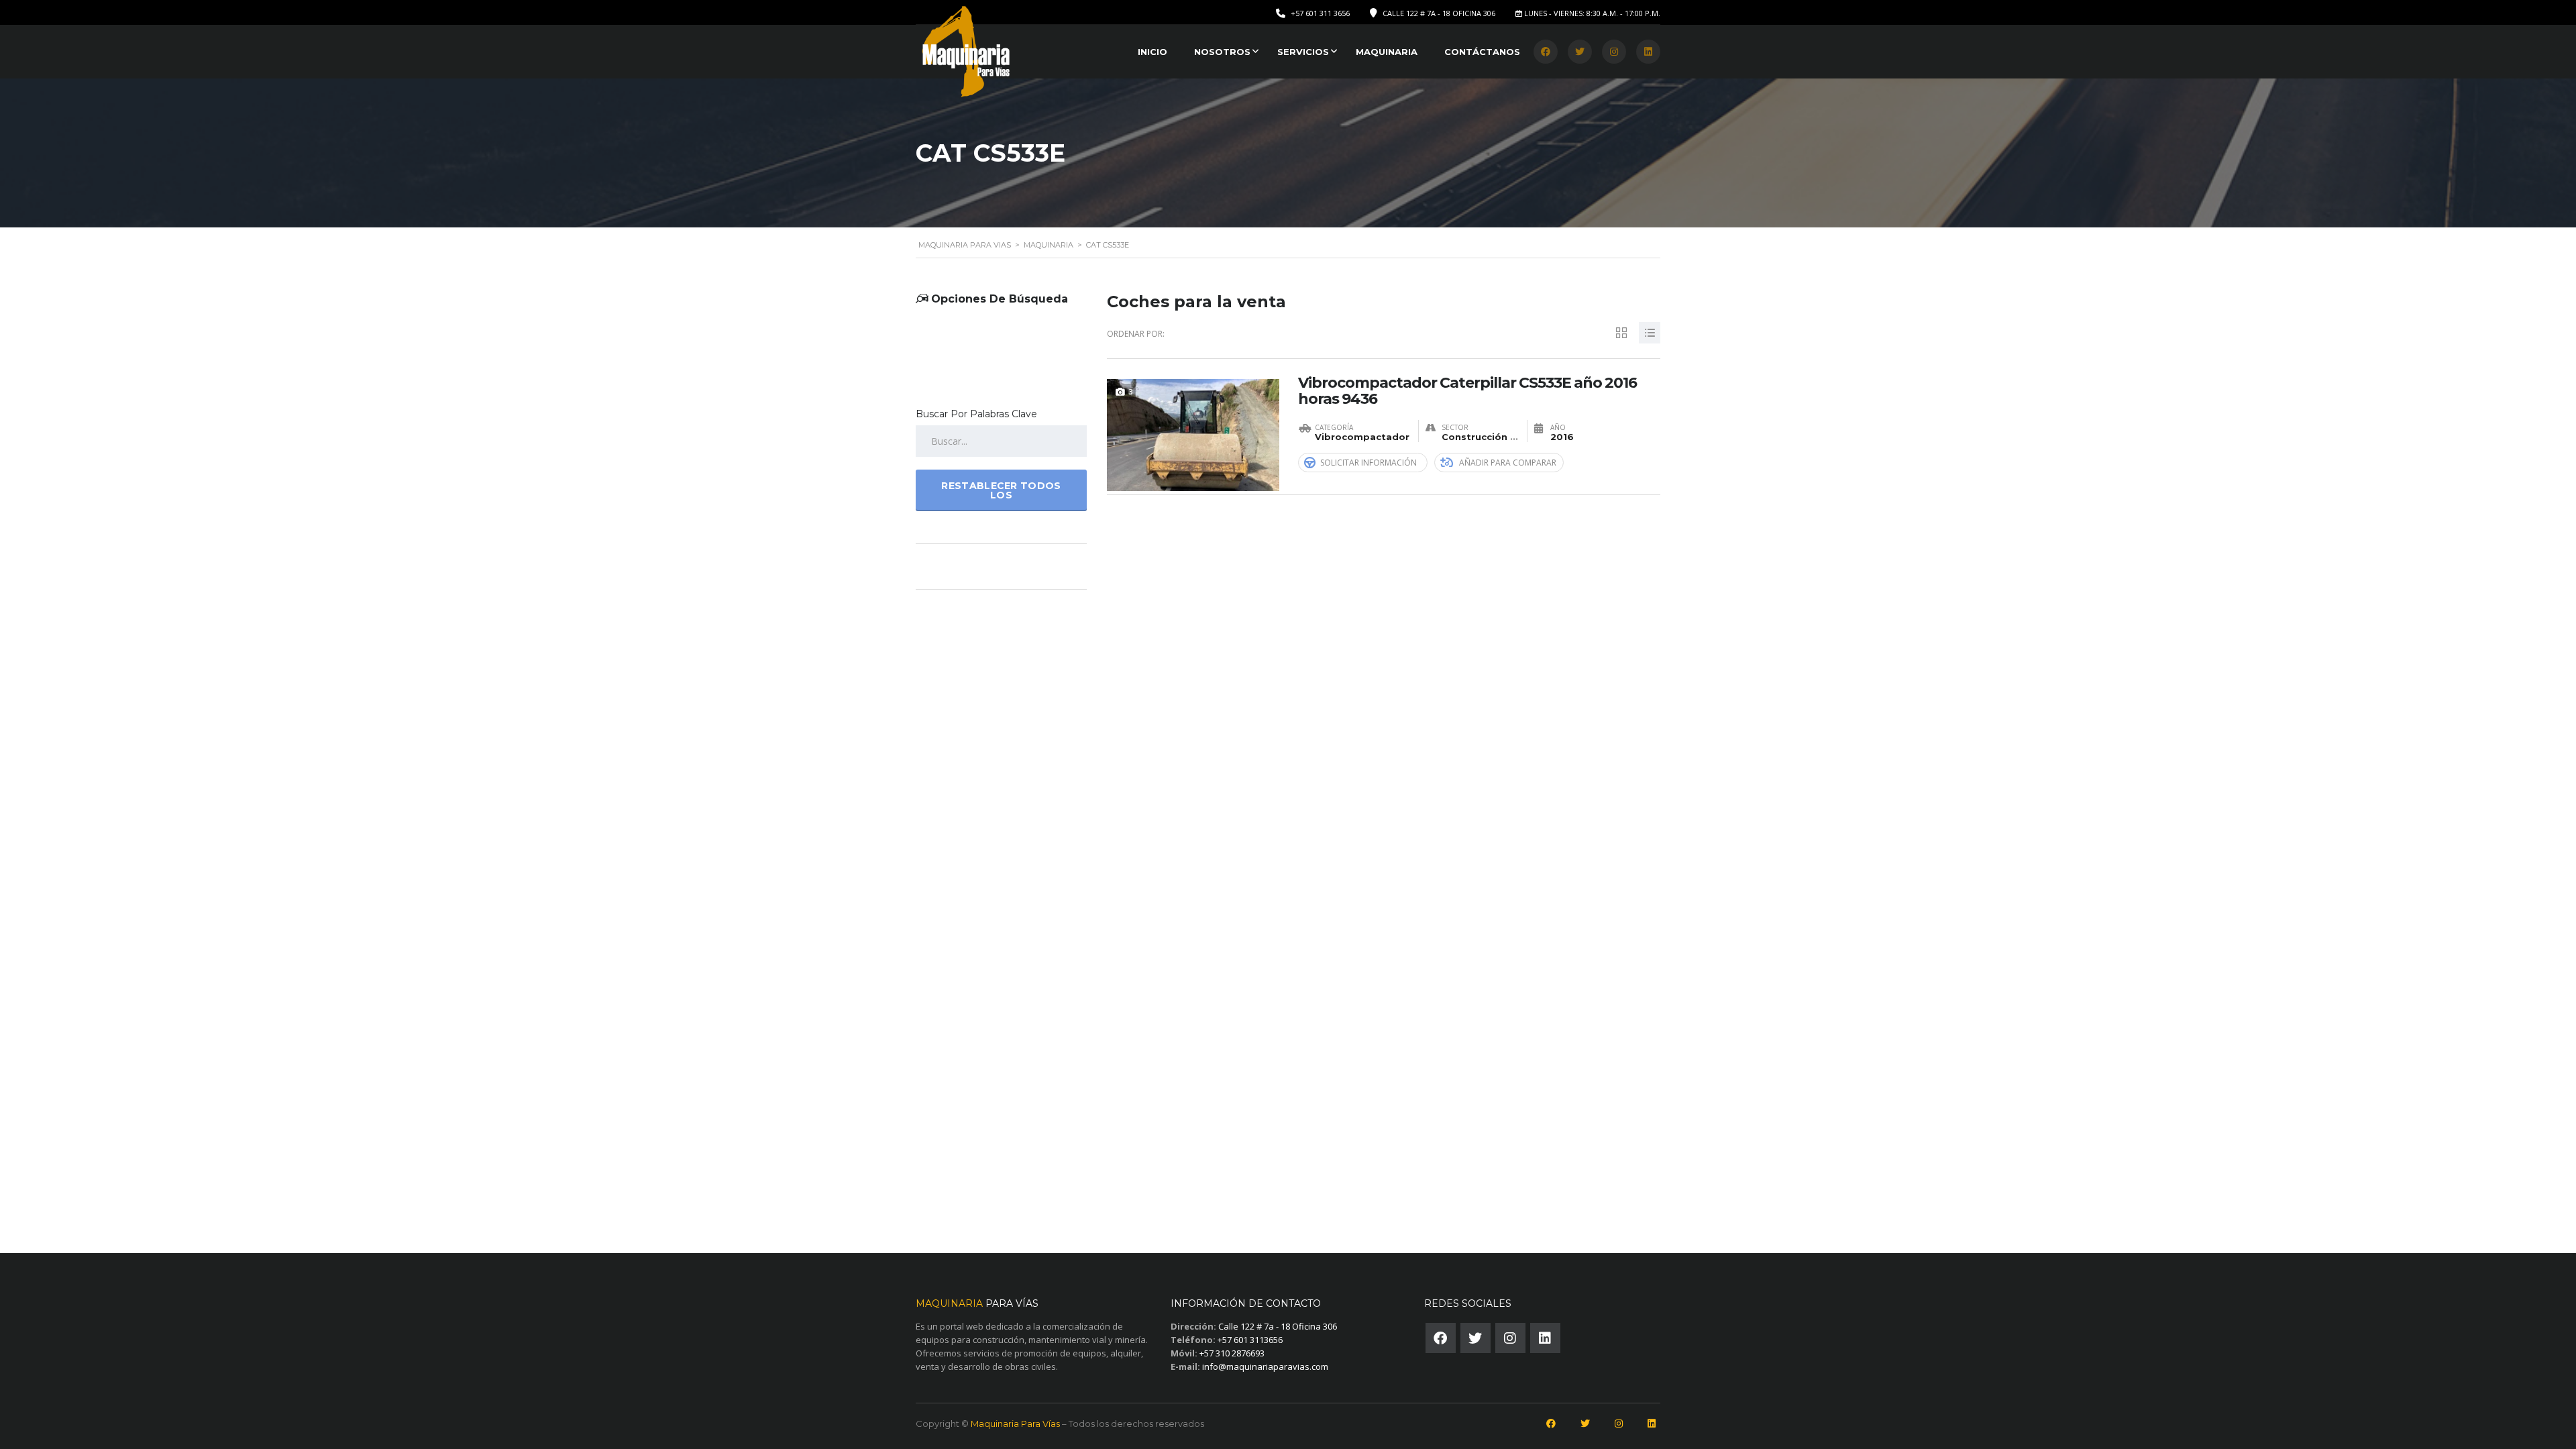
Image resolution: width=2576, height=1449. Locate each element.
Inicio (1152, 52)
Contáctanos (1482, 52)
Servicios (1303, 52)
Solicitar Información (1368, 463)
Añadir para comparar (1508, 463)
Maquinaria (1387, 52)
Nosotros (1222, 52)
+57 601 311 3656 (1320, 13)
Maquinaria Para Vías (1015, 1424)
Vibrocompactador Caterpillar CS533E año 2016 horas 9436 (1467, 391)
